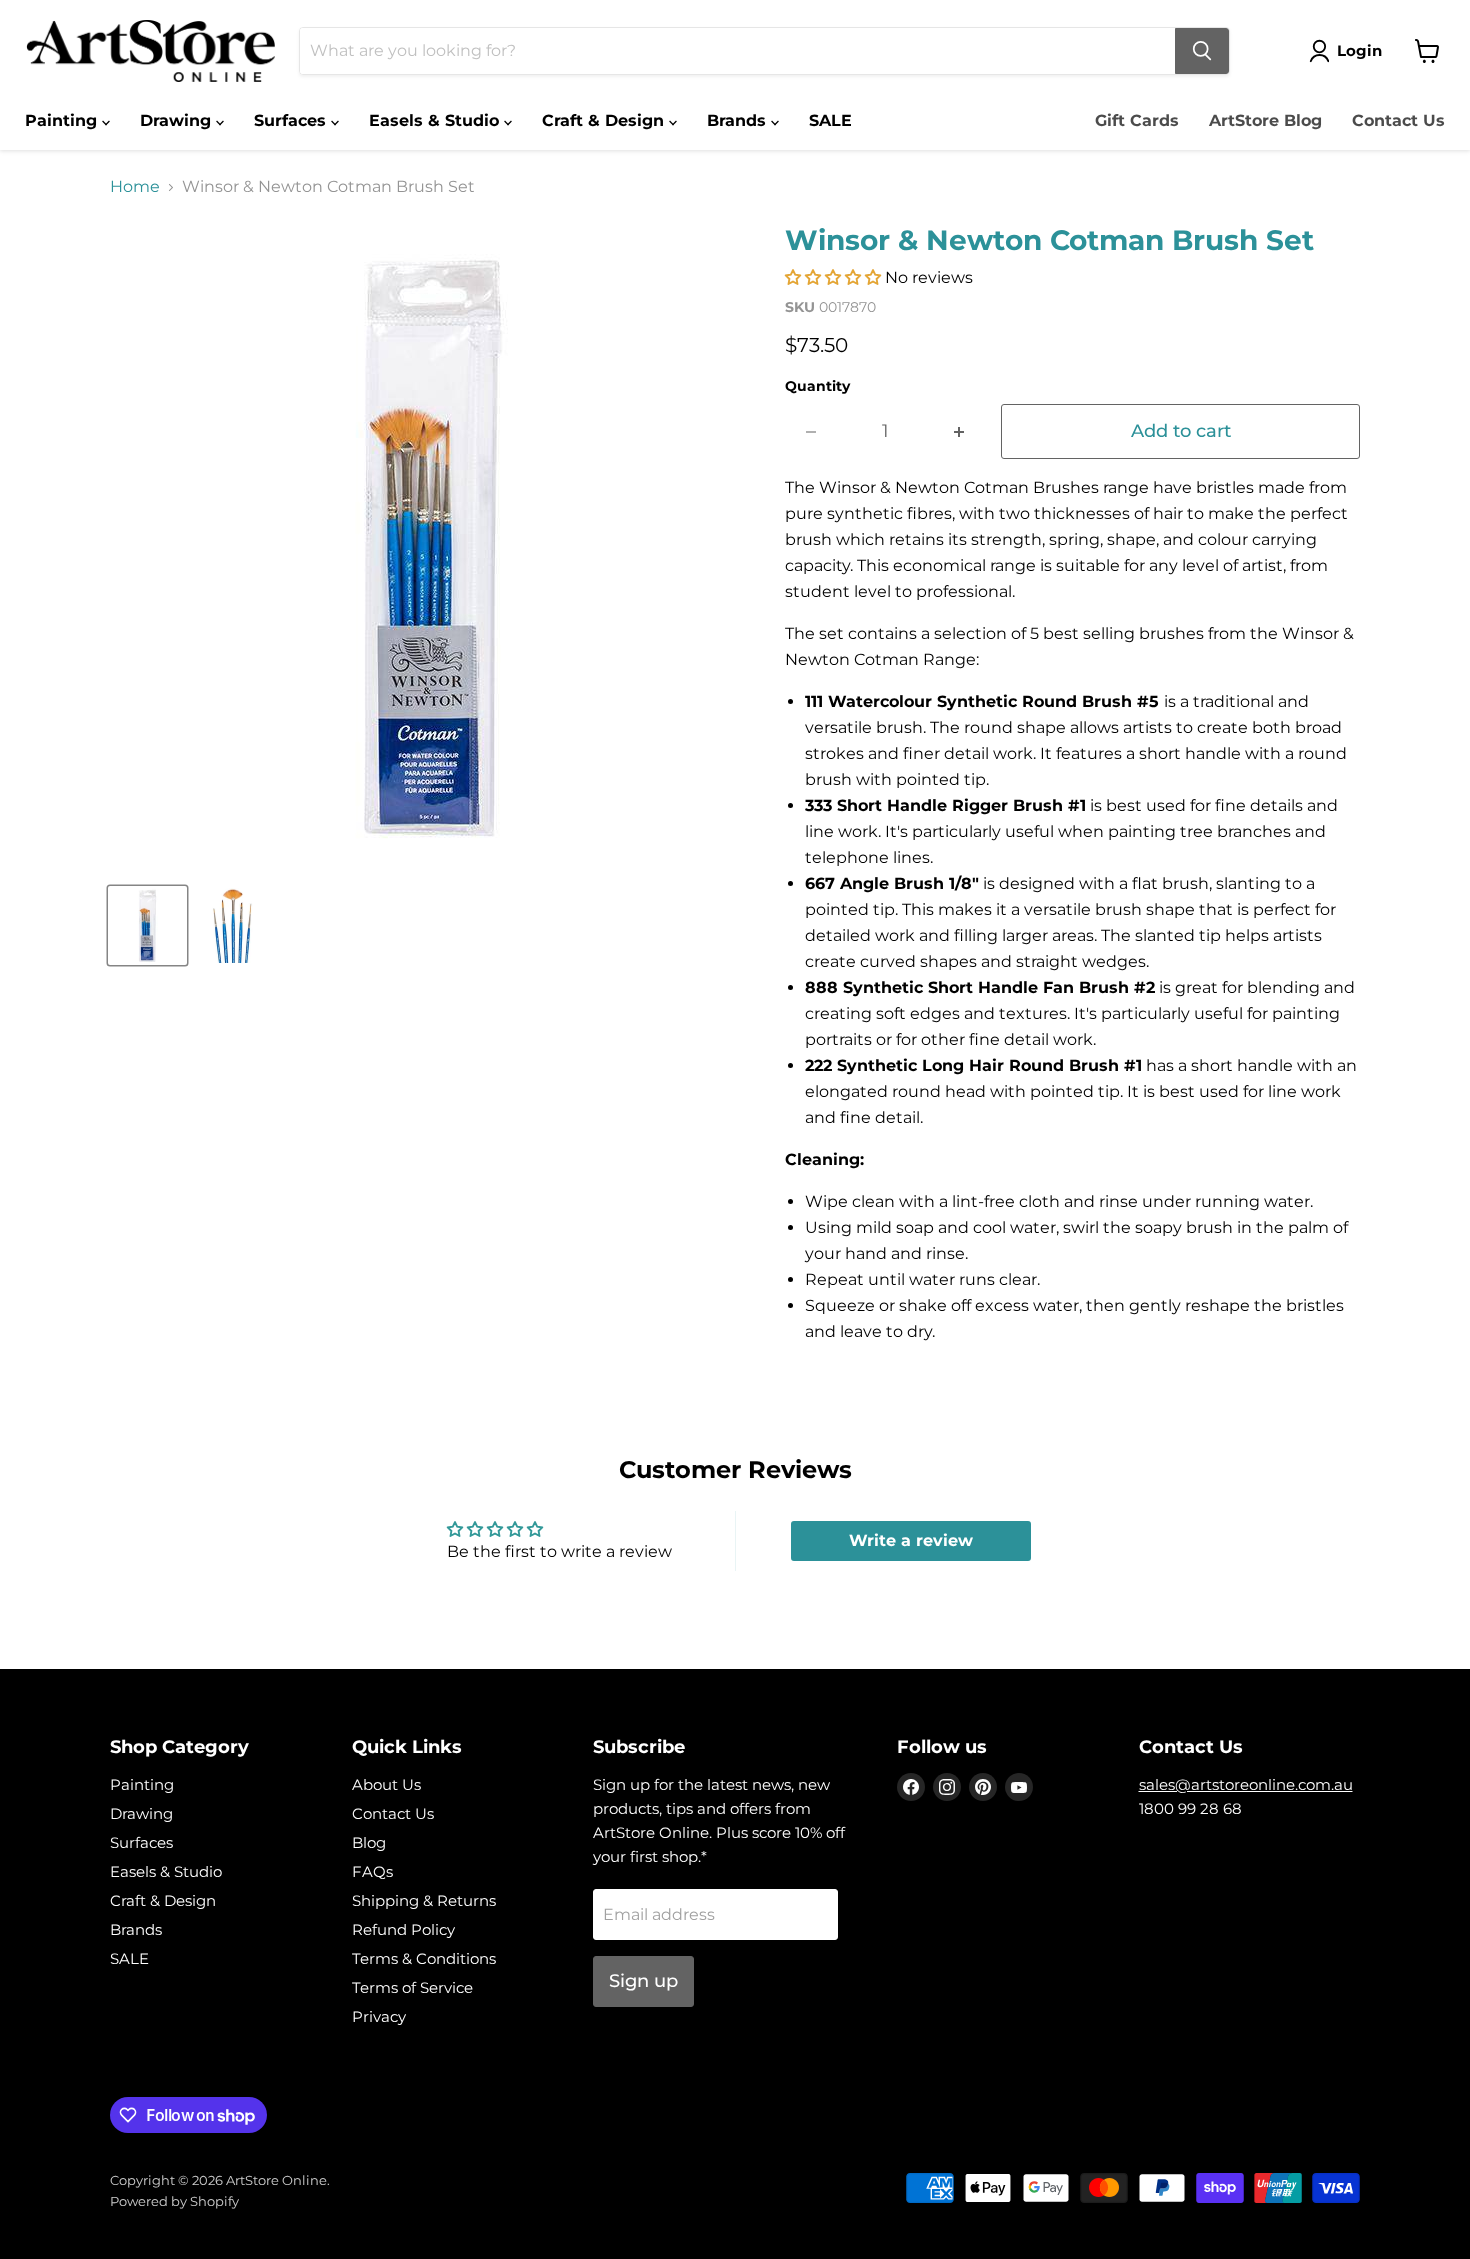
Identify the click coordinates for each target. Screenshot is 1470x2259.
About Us (386, 1784)
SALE (830, 120)
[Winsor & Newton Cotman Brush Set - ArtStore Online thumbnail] (147, 925)
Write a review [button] (911, 1540)
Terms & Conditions (424, 1958)
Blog (369, 1842)
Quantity (817, 386)
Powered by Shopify (174, 2201)
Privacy (379, 2016)
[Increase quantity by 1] (959, 431)
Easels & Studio (436, 120)
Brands (739, 120)
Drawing (178, 120)
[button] (835, 277)
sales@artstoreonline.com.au (1246, 1784)
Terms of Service (412, 1987)
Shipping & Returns (424, 1900)
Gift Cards (1137, 120)
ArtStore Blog (1265, 120)
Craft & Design (605, 120)
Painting (63, 120)
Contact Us (1398, 120)
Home (135, 187)
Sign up (643, 1981)
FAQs (372, 1871)
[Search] (1202, 51)
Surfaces (292, 120)
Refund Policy (403, 1929)
